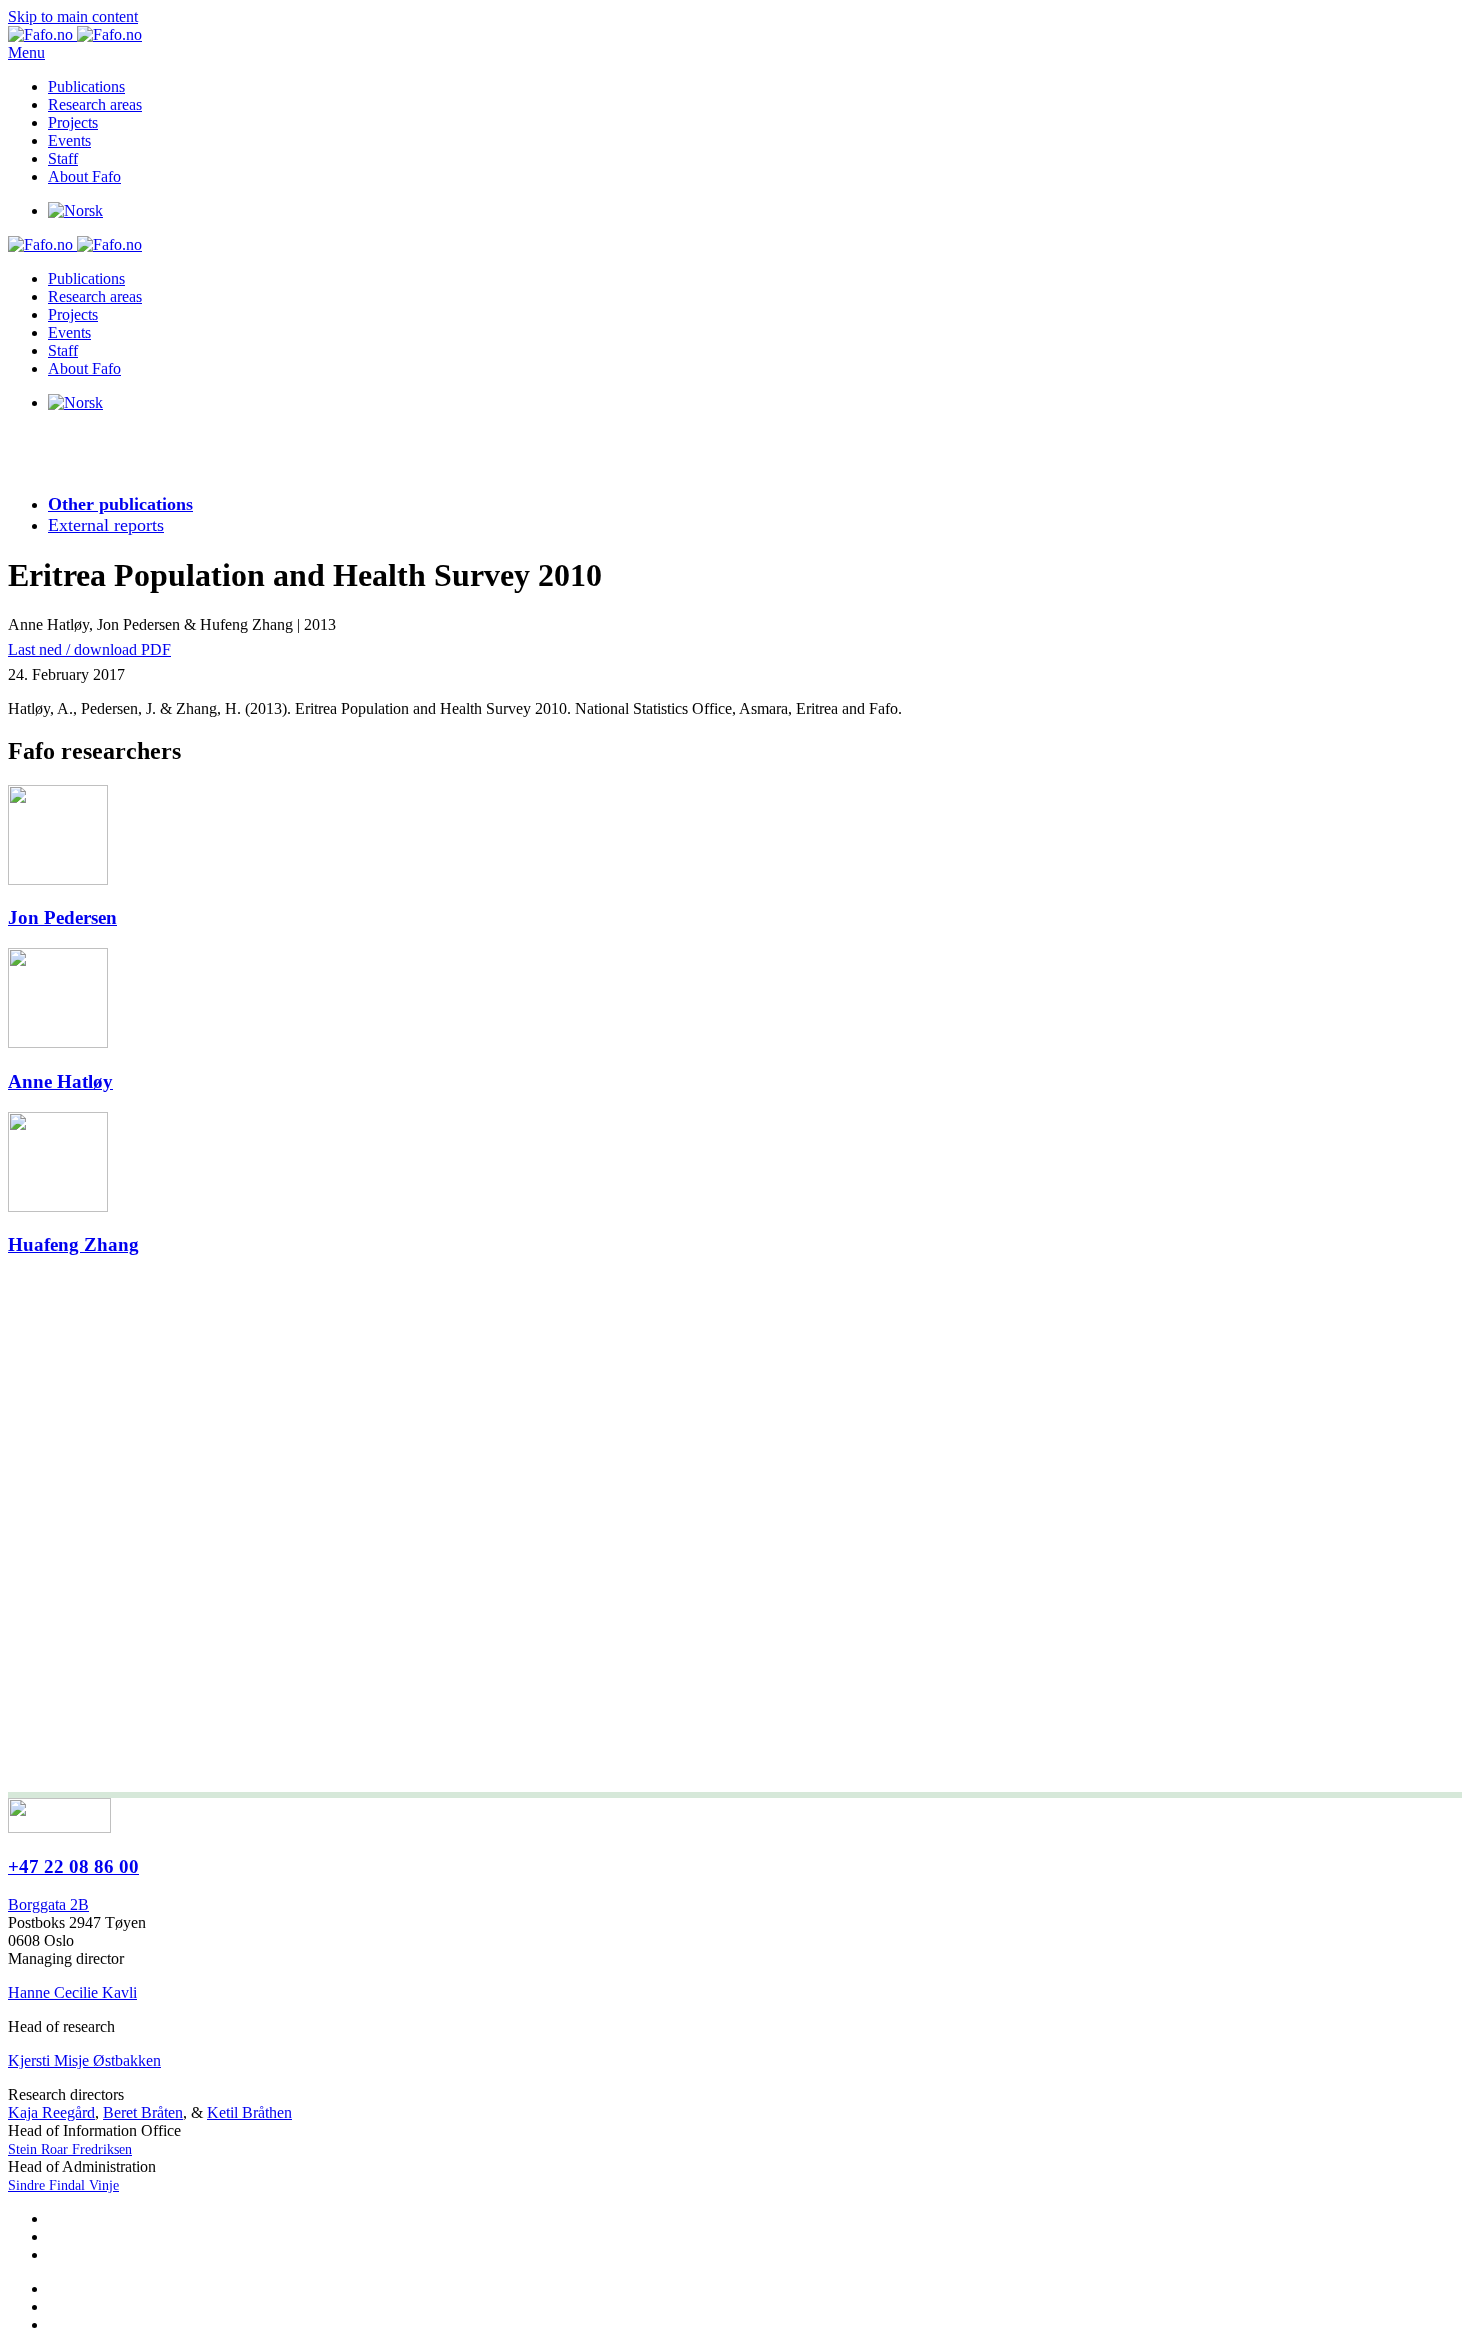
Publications (86, 86)
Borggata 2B (48, 1904)
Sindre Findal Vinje (63, 2185)
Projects (73, 122)
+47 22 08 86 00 (73, 1866)
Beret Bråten (143, 2112)
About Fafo (84, 176)
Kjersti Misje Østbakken (84, 2060)
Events (69, 140)
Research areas (95, 104)
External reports (106, 525)
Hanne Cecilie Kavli (72, 1992)
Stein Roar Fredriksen (70, 2149)
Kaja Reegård (51, 2112)
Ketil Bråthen (249, 2112)
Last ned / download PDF (89, 649)
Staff (63, 158)
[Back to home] (75, 34)
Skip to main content (73, 16)
